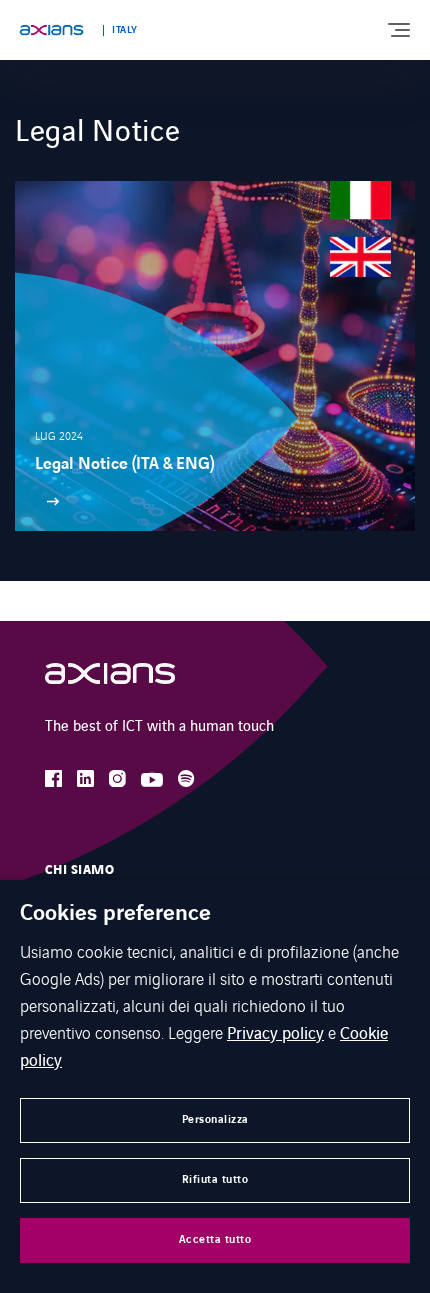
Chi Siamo (79, 870)
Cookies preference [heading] (115, 914)
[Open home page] (51, 30)
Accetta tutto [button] (215, 1239)
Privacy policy (275, 1032)
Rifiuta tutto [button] (215, 1179)
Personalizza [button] (215, 1119)
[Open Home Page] (110, 678)
